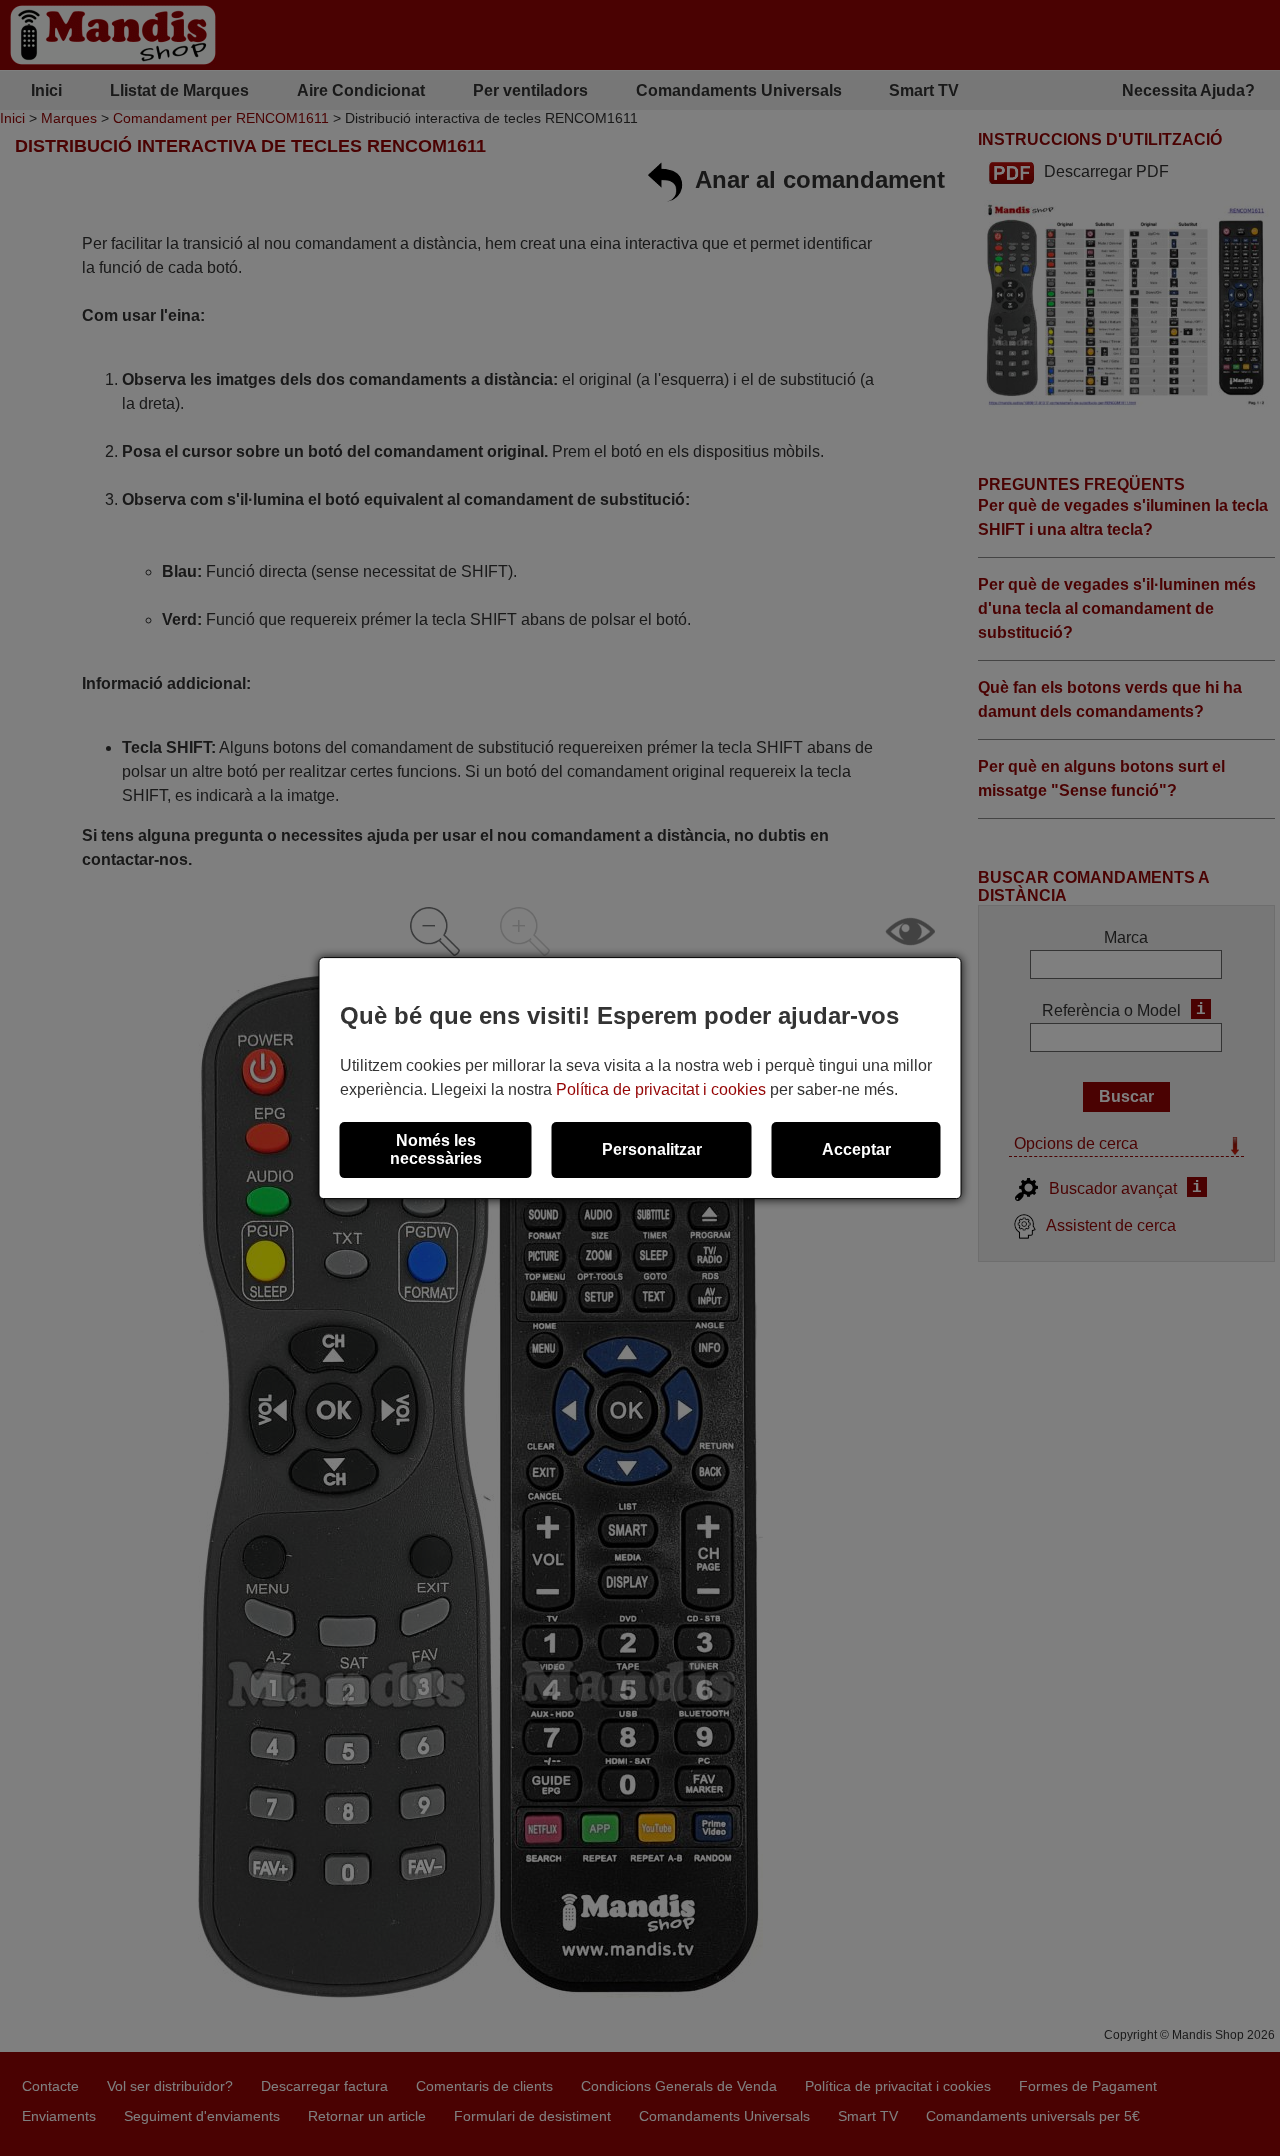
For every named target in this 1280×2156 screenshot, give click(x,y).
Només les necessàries (436, 1149)
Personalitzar (652, 1149)
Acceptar (856, 1149)
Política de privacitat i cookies (661, 1089)
